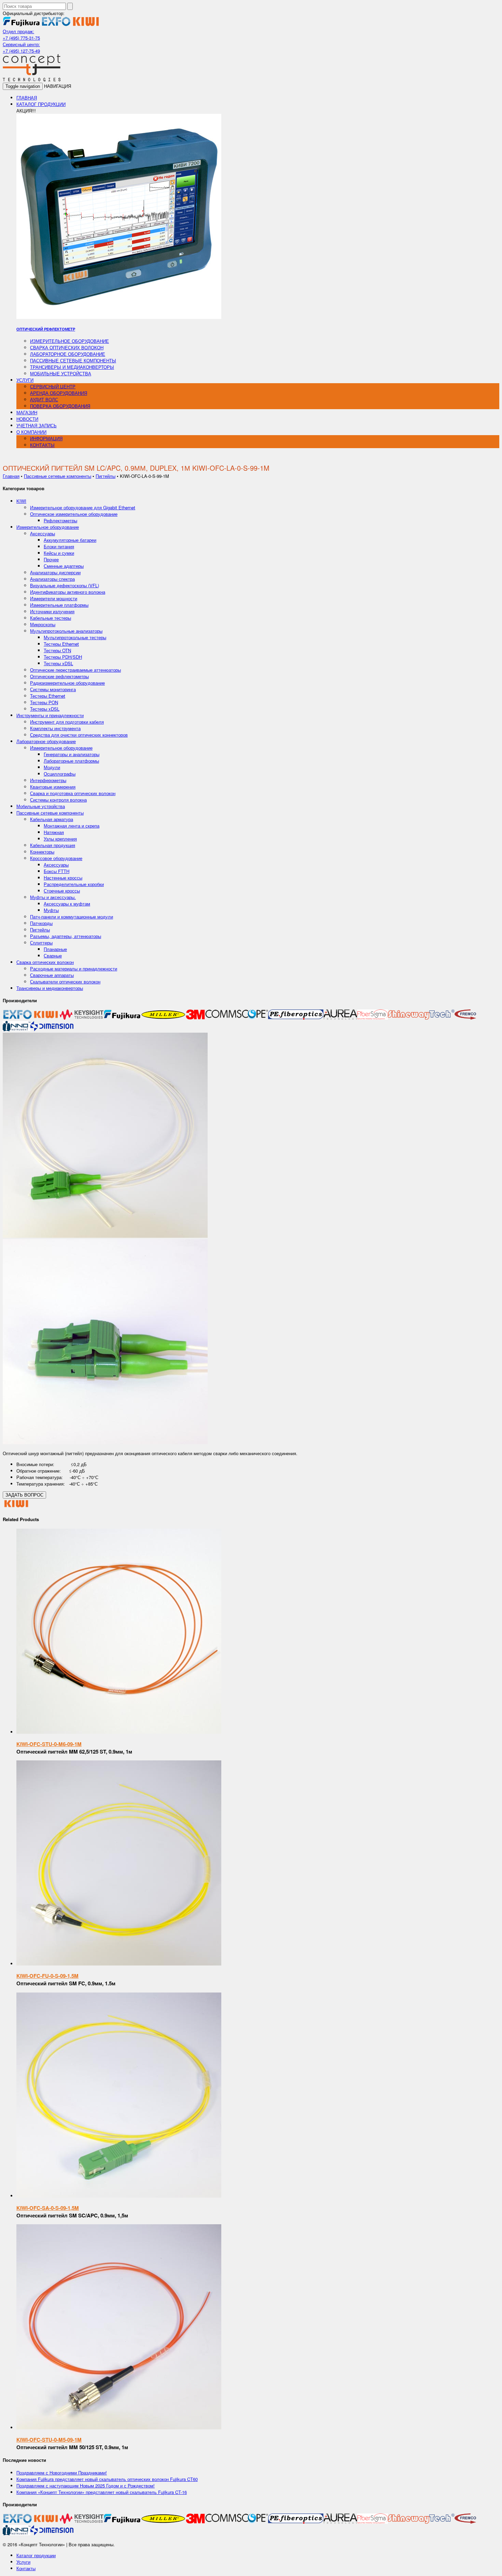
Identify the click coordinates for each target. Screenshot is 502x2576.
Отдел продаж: (18, 31)
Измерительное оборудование (69, 341)
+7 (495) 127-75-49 (21, 51)
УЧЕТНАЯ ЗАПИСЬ (37, 425)
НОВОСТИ (27, 419)
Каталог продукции (36, 2555)
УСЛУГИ (25, 380)
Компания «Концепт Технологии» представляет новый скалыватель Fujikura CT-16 (102, 2492)
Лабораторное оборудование (68, 354)
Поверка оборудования (60, 406)
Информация (46, 438)
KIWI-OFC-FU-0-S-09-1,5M (47, 1976)
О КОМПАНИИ (31, 432)
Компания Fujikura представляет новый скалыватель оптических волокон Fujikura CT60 (107, 2479)
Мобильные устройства (61, 373)
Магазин (27, 412)
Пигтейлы (106, 476)
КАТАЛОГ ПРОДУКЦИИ (41, 104)
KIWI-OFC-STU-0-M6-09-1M (49, 1744)
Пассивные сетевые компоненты (73, 360)
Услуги (23, 2562)
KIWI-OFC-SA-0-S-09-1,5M (48, 2208)
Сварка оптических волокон (67, 347)
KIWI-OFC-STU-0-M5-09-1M (49, 2440)
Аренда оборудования (59, 393)
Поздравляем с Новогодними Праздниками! (62, 2473)
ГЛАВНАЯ (27, 98)
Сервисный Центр (53, 386)
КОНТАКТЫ (42, 445)
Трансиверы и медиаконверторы (72, 367)
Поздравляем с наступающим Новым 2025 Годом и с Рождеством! (86, 2486)
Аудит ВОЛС (44, 399)
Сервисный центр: (21, 44)
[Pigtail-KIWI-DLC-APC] (105, 1442)
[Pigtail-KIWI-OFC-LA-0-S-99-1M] (105, 1236)
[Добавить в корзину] (119, 1732)
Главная (11, 476)
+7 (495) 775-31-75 (21, 38)
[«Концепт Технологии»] (32, 79)
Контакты (26, 2568)
